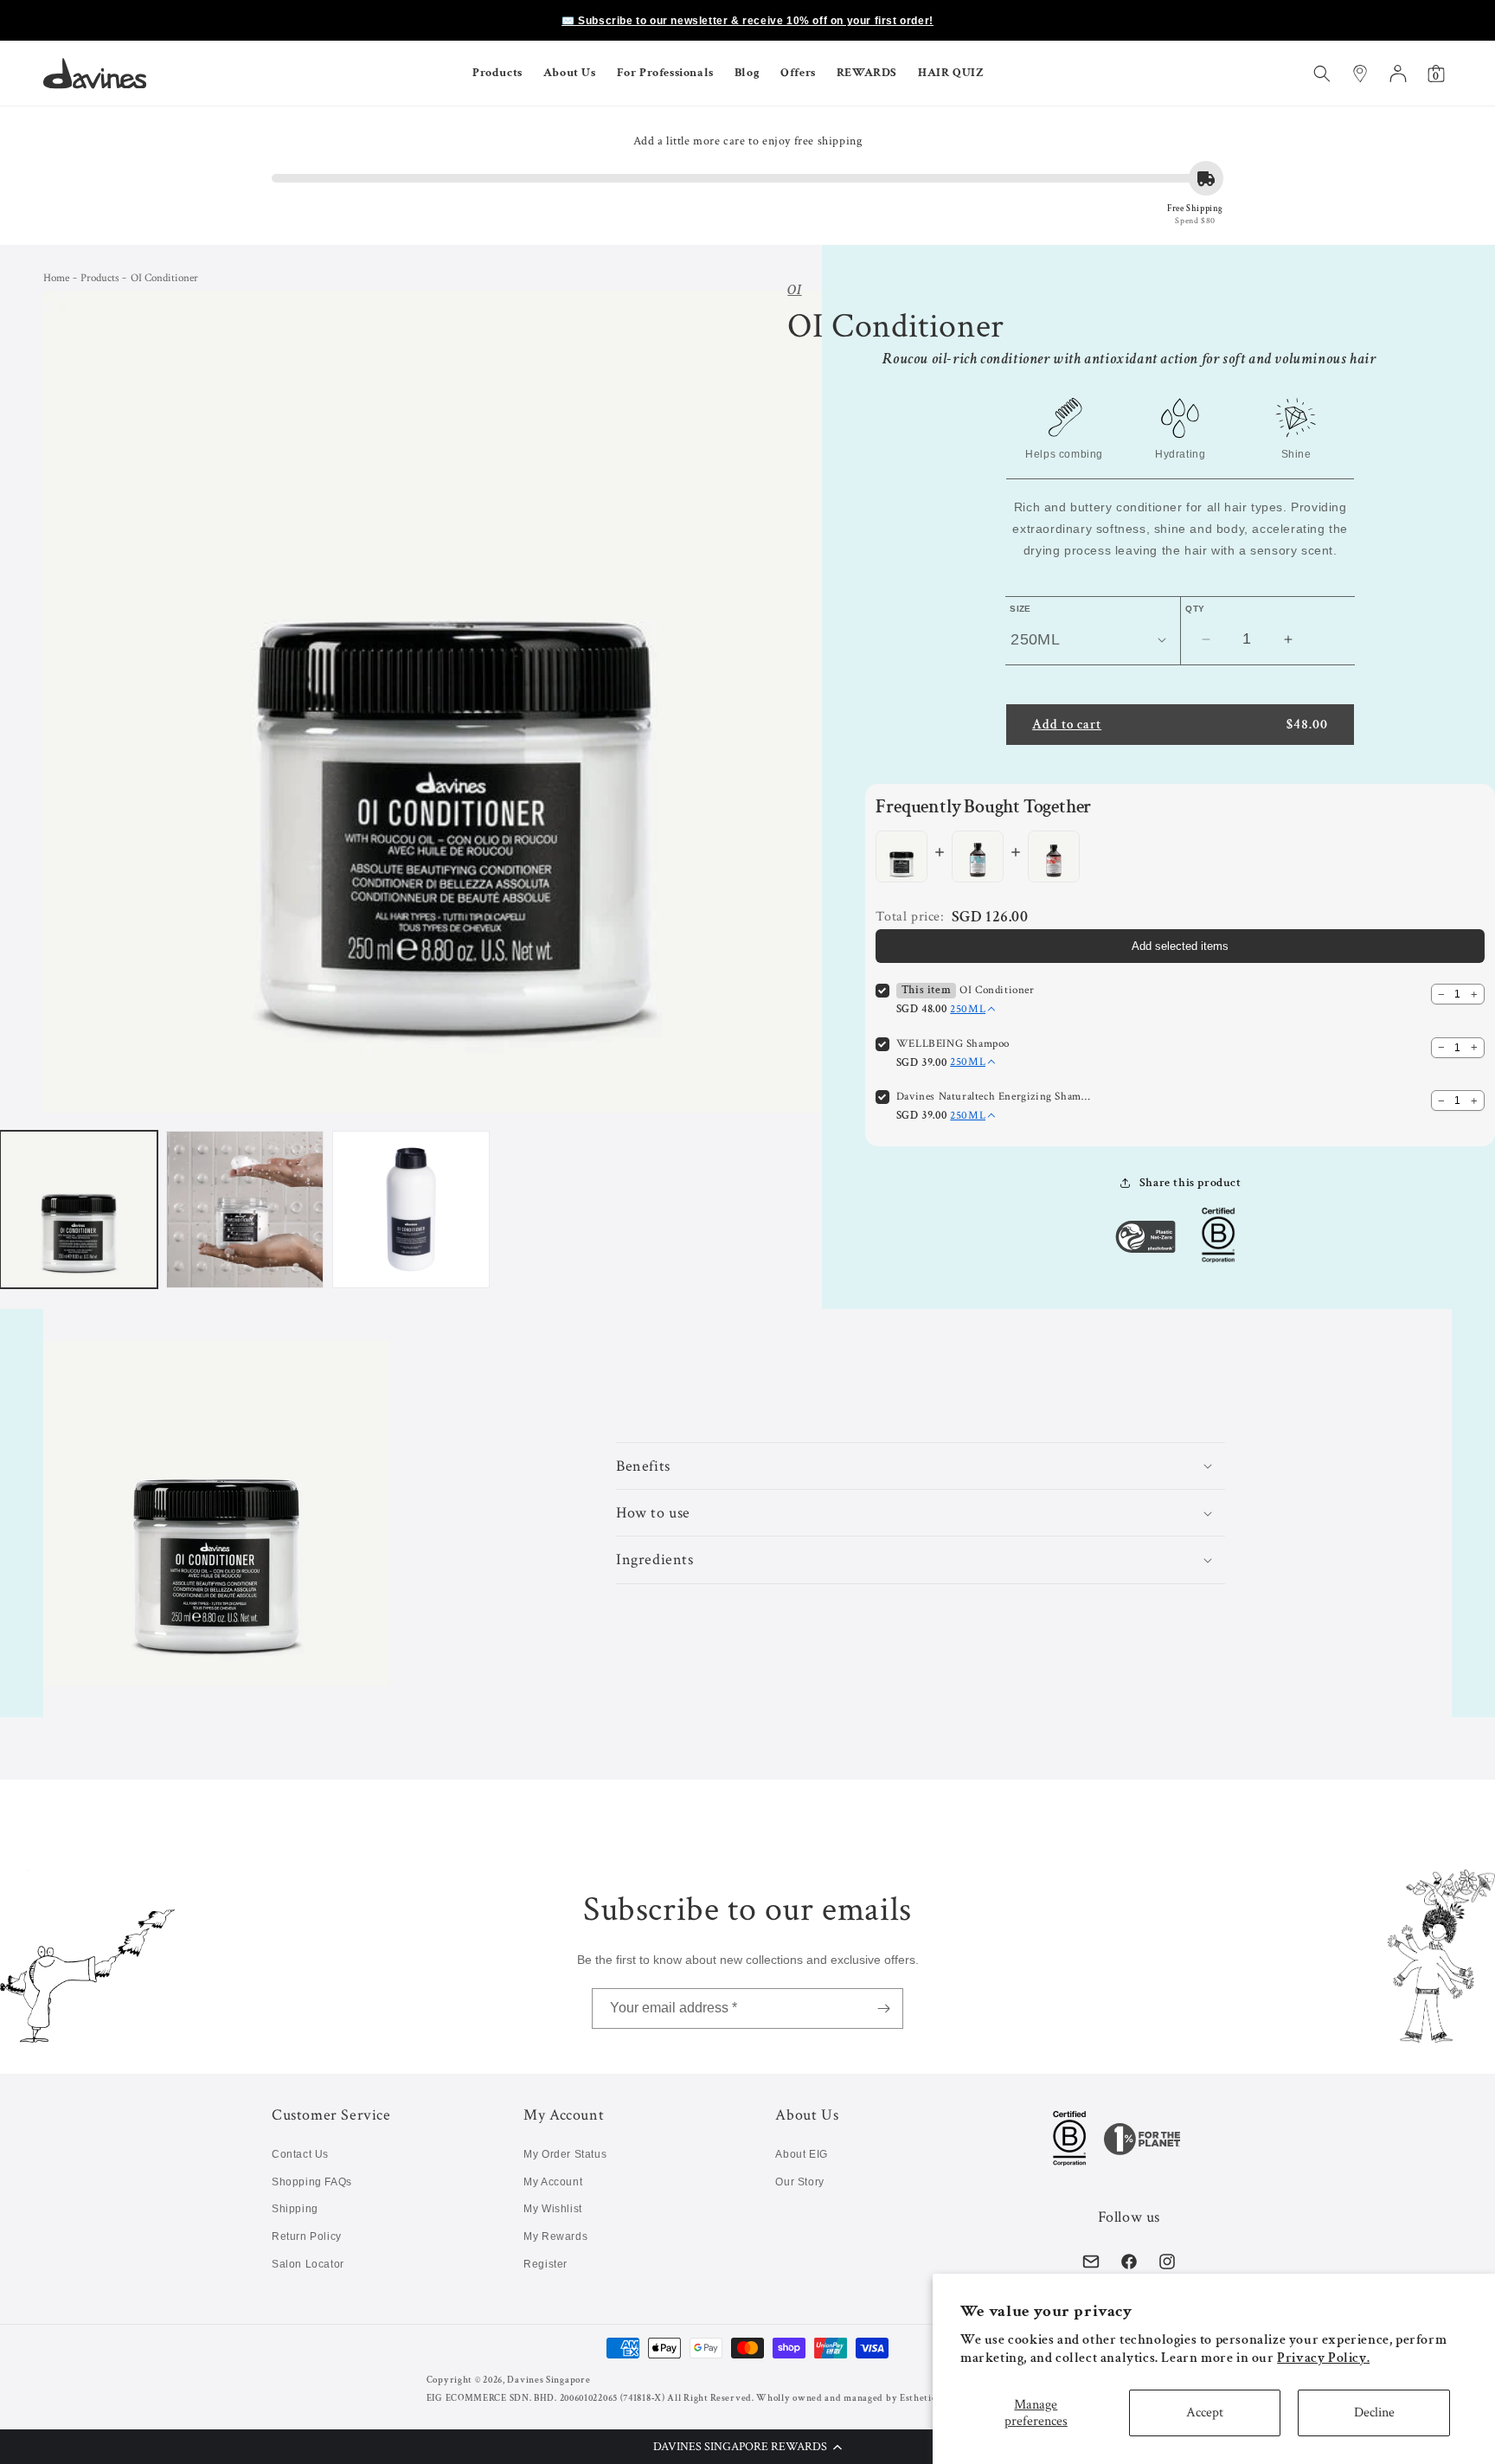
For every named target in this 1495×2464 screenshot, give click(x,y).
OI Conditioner (997, 990)
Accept (1205, 2413)
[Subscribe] (883, 2008)
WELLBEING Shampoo (953, 1044)
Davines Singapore (549, 2380)
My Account (553, 2182)
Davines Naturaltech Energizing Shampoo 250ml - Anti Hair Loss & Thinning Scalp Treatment (996, 1097)
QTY (1195, 609)
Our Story (799, 2182)
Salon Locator (308, 2264)
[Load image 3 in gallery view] (411, 1210)
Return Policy (307, 2236)
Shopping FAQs (312, 2182)
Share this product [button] (1190, 1183)
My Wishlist (553, 2209)
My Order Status (565, 2154)
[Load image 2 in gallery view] (245, 1210)
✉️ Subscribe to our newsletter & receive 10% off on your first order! (747, 21)
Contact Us (300, 2154)
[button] (747, 2447)
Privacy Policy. (1323, 2358)
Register (545, 2264)
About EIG (801, 2154)
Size (1020, 609)
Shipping (295, 2209)
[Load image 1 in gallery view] (79, 1210)
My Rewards (555, 2236)
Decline (1374, 2413)
